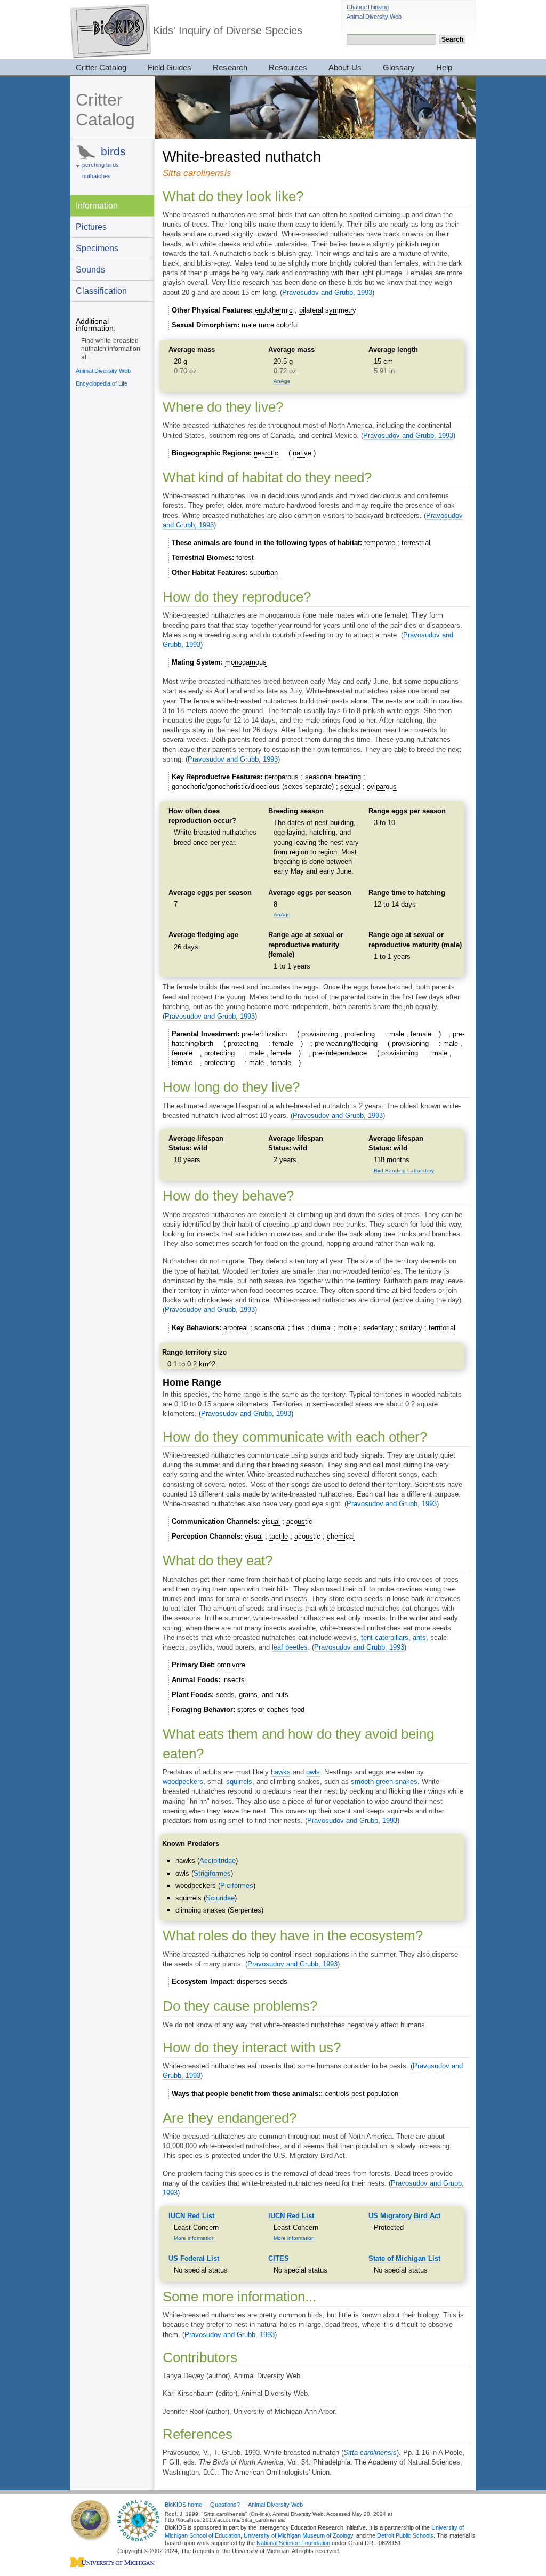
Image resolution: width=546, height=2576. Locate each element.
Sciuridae (220, 1898)
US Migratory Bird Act (404, 2216)
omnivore (231, 1665)
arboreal (236, 1328)
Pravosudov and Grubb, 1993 (327, 293)
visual (271, 1521)
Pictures (91, 227)
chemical (341, 1536)
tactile (279, 1536)
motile (347, 1328)
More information (194, 2238)
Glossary (399, 67)
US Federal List (194, 2258)
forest (245, 558)
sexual (350, 786)
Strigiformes (212, 1873)
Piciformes (237, 1886)
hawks (281, 1772)
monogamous (246, 662)
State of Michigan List (404, 2258)
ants (419, 1638)
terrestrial (416, 543)
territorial (442, 1328)
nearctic (266, 453)
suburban (264, 573)
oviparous (382, 786)
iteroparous (282, 777)
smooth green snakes (384, 1782)
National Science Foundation (293, 2543)
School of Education (215, 2535)
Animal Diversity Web (374, 17)
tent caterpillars (385, 1638)
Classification (101, 291)
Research (230, 67)
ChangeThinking (368, 7)
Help (444, 67)
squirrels (239, 1782)
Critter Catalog (101, 67)
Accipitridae (218, 1861)
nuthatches (97, 176)
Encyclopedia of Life (102, 383)
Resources (288, 67)
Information (97, 205)
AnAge (282, 381)
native (302, 453)
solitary (411, 1328)
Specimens (97, 248)
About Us (345, 67)
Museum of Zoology (328, 2535)
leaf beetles (290, 1647)
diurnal (322, 1328)
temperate (380, 543)
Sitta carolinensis (370, 2453)
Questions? (225, 2505)
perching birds (101, 165)
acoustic (299, 1521)
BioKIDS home (183, 2505)
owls (313, 1772)
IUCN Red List (191, 2216)
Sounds (90, 269)
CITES (279, 2258)
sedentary (378, 1328)
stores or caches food (271, 1710)
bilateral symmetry (328, 310)
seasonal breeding (333, 777)
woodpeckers (183, 1782)
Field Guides (170, 67)
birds (113, 151)
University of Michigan (272, 2535)
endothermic (274, 310)
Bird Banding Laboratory (404, 1170)
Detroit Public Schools (405, 2535)
